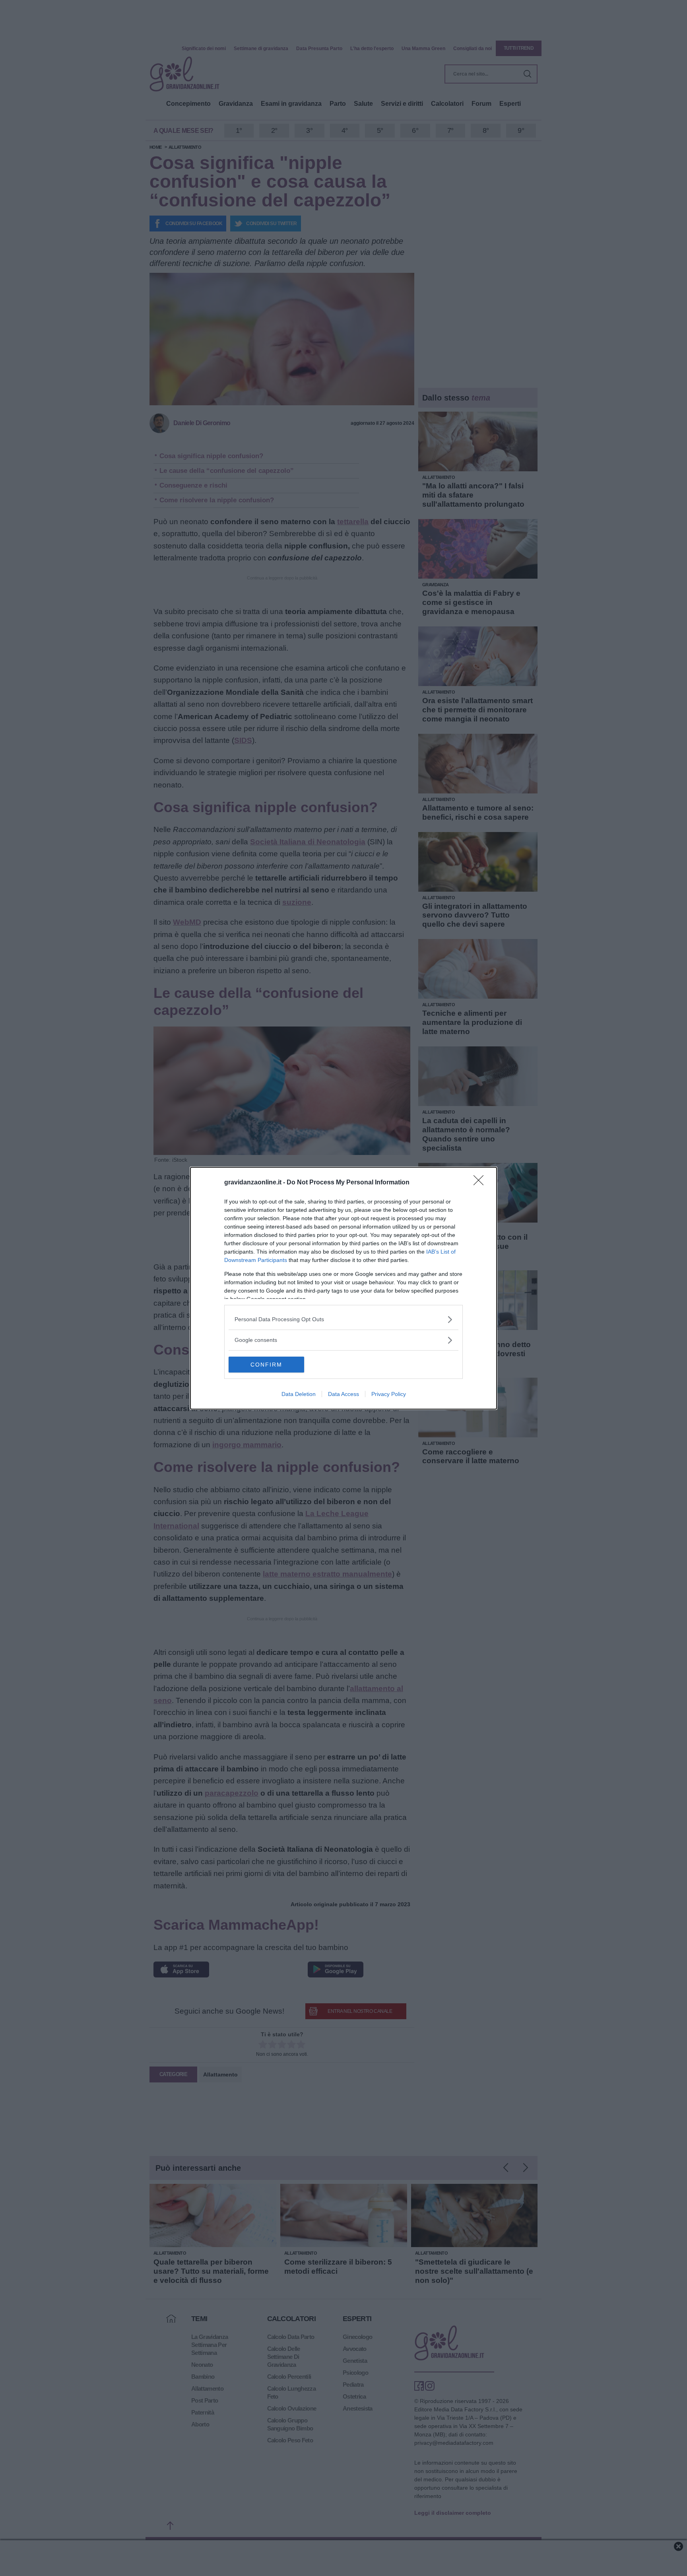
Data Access (343, 1394)
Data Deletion (299, 1394)
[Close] (481, 1183)
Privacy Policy (389, 1394)
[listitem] (343, 1319)
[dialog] (343, 1288)
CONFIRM (266, 1365)
